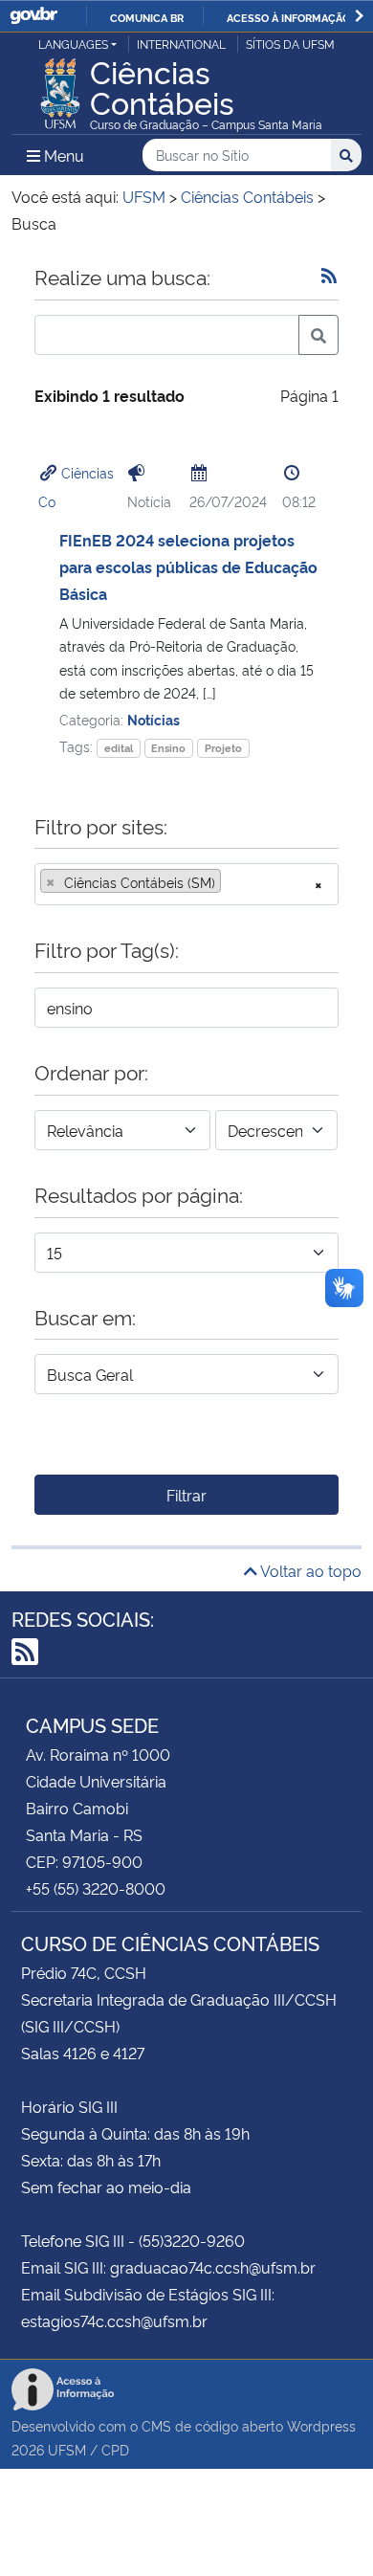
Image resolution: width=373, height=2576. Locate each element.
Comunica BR (147, 17)
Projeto (223, 748)
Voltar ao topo (309, 1570)
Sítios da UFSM (290, 44)
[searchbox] (231, 882)
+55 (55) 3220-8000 (96, 1888)
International (181, 44)
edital (119, 748)
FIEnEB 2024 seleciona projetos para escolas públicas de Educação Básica (188, 566)
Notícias (154, 719)
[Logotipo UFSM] (60, 88)
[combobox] (186, 884)
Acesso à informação (288, 17)
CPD (115, 2449)
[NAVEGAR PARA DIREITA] (359, 16)
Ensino (168, 748)
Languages (73, 44)
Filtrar (186, 1495)
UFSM (67, 2449)
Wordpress (321, 2425)
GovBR (33, 16)
